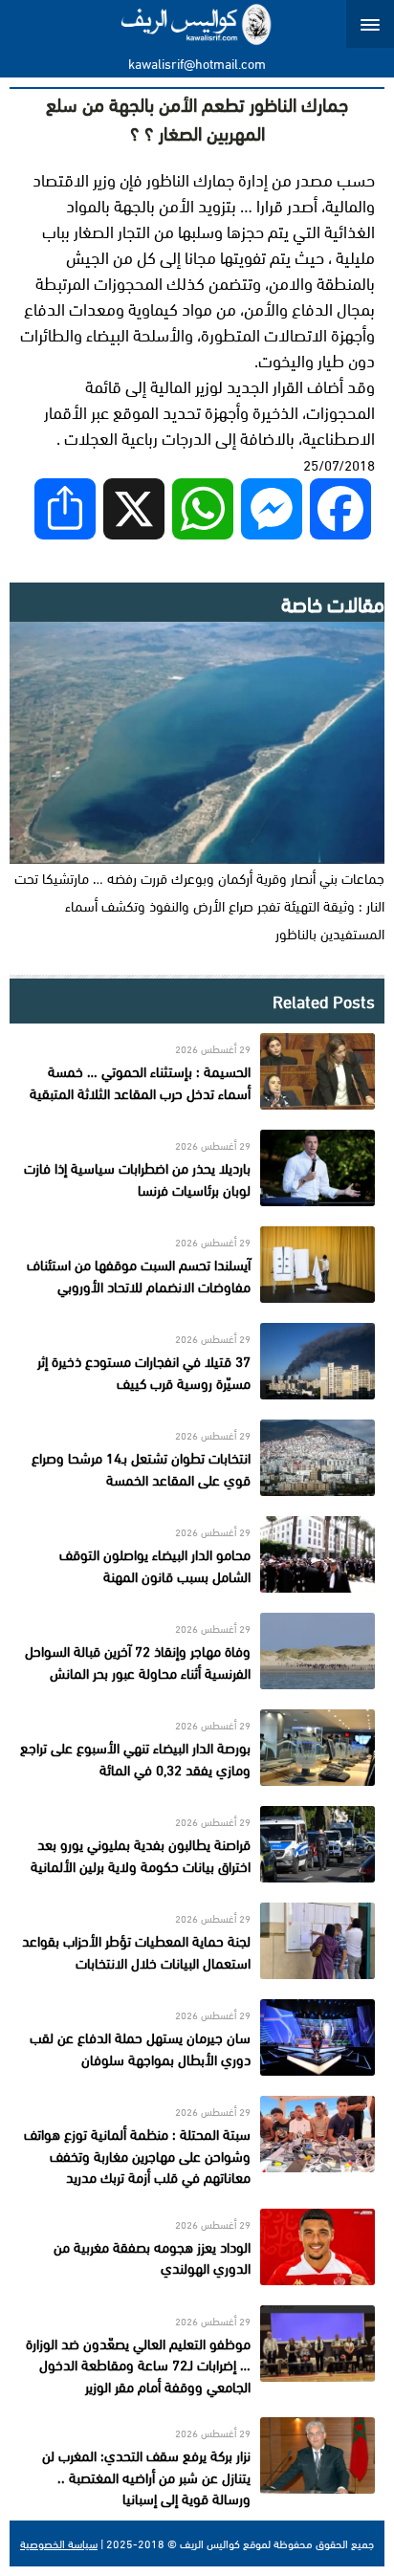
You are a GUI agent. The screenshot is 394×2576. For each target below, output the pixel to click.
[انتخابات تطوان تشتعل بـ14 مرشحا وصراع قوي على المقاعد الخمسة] (197, 1458)
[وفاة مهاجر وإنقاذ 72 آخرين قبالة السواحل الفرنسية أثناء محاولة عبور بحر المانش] (197, 1651)
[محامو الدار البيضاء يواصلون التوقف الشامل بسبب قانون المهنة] (197, 1554)
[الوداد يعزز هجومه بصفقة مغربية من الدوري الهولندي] (197, 2247)
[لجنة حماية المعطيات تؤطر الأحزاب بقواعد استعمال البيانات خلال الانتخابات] (197, 1941)
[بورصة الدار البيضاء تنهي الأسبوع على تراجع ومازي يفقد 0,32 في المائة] (197, 1748)
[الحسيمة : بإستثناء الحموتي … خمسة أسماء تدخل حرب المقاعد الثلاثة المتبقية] (197, 1071)
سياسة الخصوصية (59, 2543)
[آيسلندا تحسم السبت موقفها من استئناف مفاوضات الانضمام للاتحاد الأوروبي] (197, 1265)
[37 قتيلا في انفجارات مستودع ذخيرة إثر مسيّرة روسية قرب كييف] (197, 1361)
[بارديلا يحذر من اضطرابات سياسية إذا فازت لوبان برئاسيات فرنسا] (197, 1168)
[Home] (197, 24)
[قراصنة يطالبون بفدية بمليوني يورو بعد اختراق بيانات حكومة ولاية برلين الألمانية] (197, 1844)
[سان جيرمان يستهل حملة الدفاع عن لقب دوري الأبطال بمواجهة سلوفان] (197, 2037)
